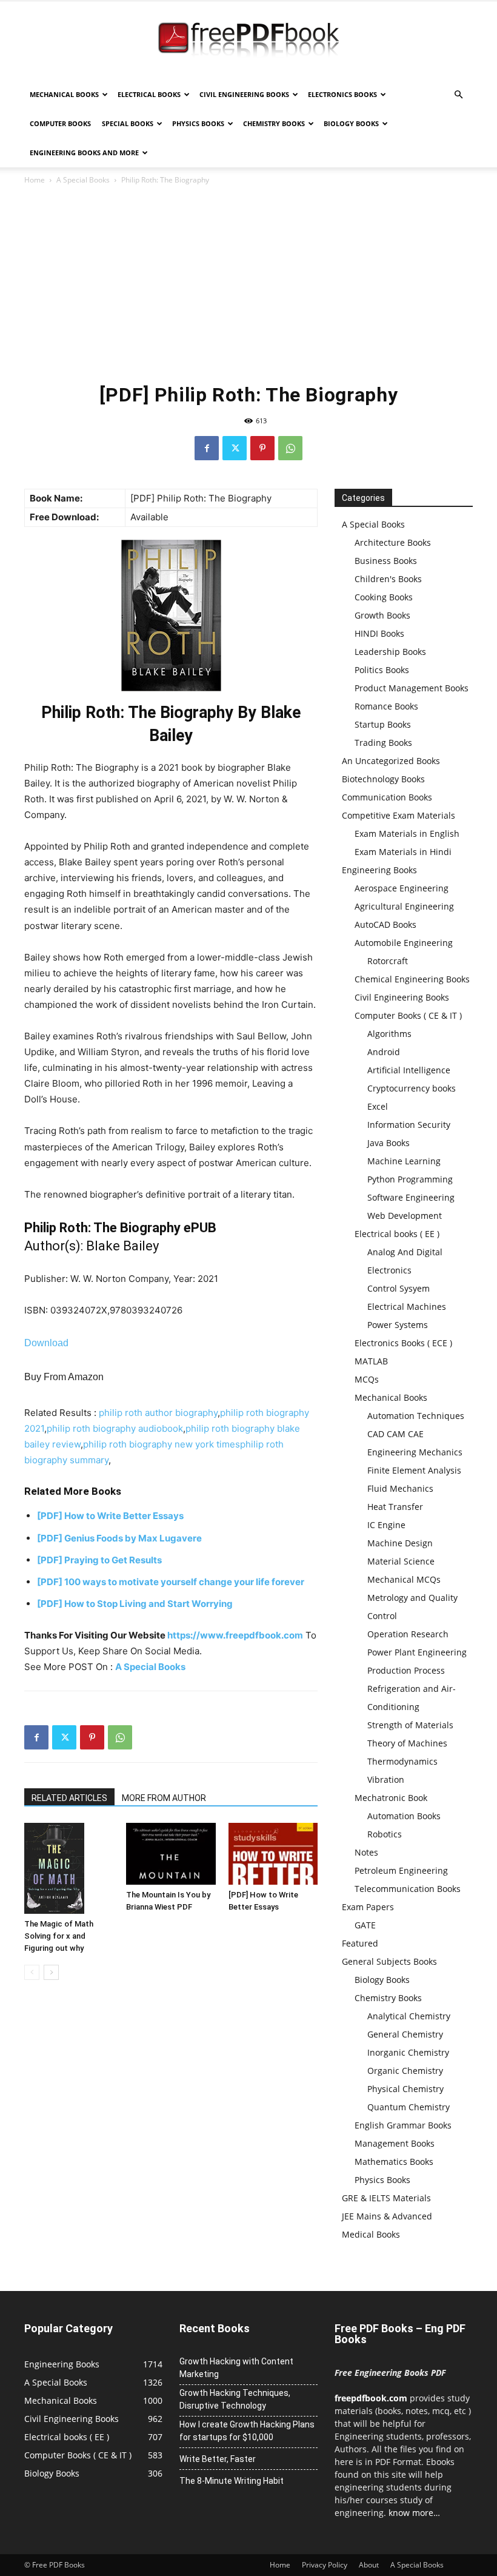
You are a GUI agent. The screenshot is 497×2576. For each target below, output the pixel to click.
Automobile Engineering (404, 943)
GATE (365, 1925)
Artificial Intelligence (409, 1070)
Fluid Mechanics (400, 1488)
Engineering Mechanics (415, 1452)
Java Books (389, 1143)
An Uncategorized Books (391, 761)
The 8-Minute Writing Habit (232, 2481)
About (369, 2565)
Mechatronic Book (391, 1798)
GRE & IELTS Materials (386, 2198)
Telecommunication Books (408, 1889)
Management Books (395, 2143)
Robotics (385, 1834)
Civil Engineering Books (244, 94)
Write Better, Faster (218, 2459)
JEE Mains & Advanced (387, 2216)
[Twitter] (235, 448)
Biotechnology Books (383, 779)
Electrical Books (149, 94)
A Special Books (83, 180)
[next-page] (51, 1972)
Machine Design (400, 1543)
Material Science (401, 1561)
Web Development (405, 1216)
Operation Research (408, 1634)
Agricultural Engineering (404, 906)
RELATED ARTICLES (69, 1798)
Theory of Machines (407, 1743)
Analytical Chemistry (409, 2016)
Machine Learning (404, 1161)
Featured (360, 1943)
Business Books (386, 561)
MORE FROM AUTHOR (164, 1798)
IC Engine (386, 1525)
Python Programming (410, 1179)
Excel (378, 1106)
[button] (458, 95)
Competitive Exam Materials (399, 815)
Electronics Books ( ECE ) (403, 1343)
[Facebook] (207, 448)
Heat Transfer (395, 1507)
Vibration (386, 1779)
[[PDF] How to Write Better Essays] (273, 1853)
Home (35, 180)
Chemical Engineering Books (412, 979)
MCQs (367, 1379)
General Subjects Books (389, 1961)
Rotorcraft (388, 961)
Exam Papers (368, 1907)
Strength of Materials (410, 1725)
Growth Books (382, 615)
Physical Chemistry (405, 2089)
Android (384, 1052)
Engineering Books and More (84, 153)
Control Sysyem (399, 1288)
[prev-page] (32, 1972)
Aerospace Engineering (402, 888)
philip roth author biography (158, 1413)
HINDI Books (379, 633)
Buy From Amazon (64, 1377)
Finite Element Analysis (414, 1470)
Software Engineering (411, 1197)
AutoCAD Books (385, 924)
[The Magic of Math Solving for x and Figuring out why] (69, 1868)
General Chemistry (405, 2034)
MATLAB (371, 1361)
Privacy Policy (325, 2565)
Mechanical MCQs (404, 1579)
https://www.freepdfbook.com (235, 1635)
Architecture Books (393, 542)
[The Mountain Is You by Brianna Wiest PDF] (171, 1853)
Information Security (409, 1125)
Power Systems (398, 1325)
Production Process (406, 1670)
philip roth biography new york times (162, 1444)
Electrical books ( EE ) (397, 1234)
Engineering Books (379, 870)
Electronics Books (342, 94)
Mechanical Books (64, 94)
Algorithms (389, 1034)
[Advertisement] (248, 283)
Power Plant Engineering (417, 1652)
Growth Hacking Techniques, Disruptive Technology (235, 2399)
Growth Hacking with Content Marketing (236, 2368)
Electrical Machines (407, 1306)
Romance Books (386, 706)
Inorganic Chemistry (408, 2052)
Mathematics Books (394, 2162)
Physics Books (198, 123)
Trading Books (383, 743)
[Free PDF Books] (248, 41)
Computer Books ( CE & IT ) (408, 1015)
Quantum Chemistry (409, 2107)
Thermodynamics (402, 1761)
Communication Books (387, 797)
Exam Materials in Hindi (403, 852)
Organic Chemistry (405, 2071)
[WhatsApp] (290, 448)
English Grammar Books (403, 2125)
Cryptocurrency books (412, 1088)
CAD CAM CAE (395, 1434)
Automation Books (404, 1816)
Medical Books (371, 2234)
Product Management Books (412, 688)
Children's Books (388, 579)
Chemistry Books (274, 123)
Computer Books (60, 123)
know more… (414, 2513)
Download (46, 1343)
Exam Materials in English (407, 834)
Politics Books (382, 670)
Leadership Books (390, 652)
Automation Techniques (416, 1416)
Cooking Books (384, 597)
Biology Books (351, 123)
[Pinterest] (262, 448)
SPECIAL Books (128, 123)
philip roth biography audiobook (115, 1428)
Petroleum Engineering (401, 1870)
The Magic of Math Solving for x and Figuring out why (59, 1936)
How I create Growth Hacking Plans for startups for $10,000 (247, 2431)
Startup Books (383, 724)
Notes (366, 1852)
